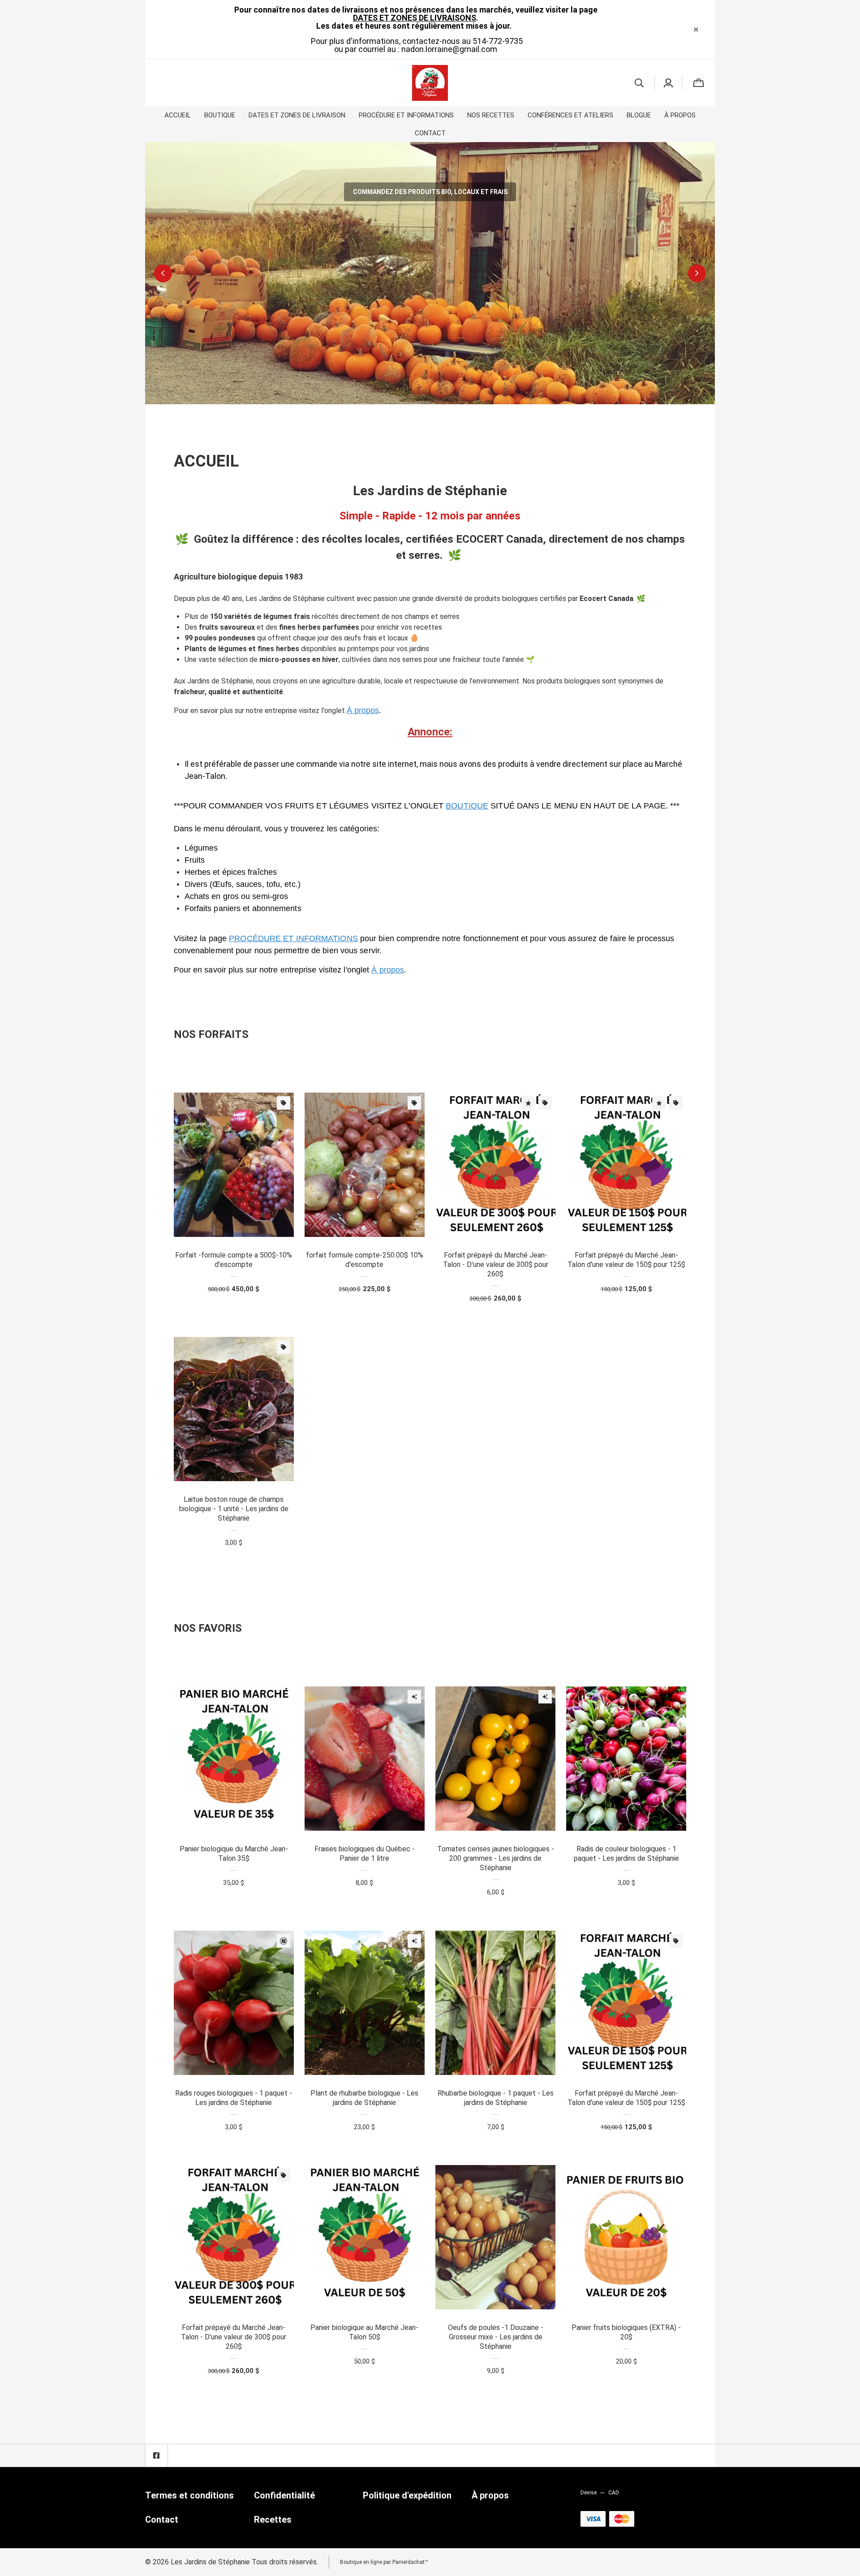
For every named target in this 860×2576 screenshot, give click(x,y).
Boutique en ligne (361, 2562)
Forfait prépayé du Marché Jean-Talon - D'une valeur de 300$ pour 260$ (496, 1264)
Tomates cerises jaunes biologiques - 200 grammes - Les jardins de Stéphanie (496, 1858)
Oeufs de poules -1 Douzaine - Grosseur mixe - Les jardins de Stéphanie (496, 2337)
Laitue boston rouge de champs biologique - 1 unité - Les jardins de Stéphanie (234, 1509)
